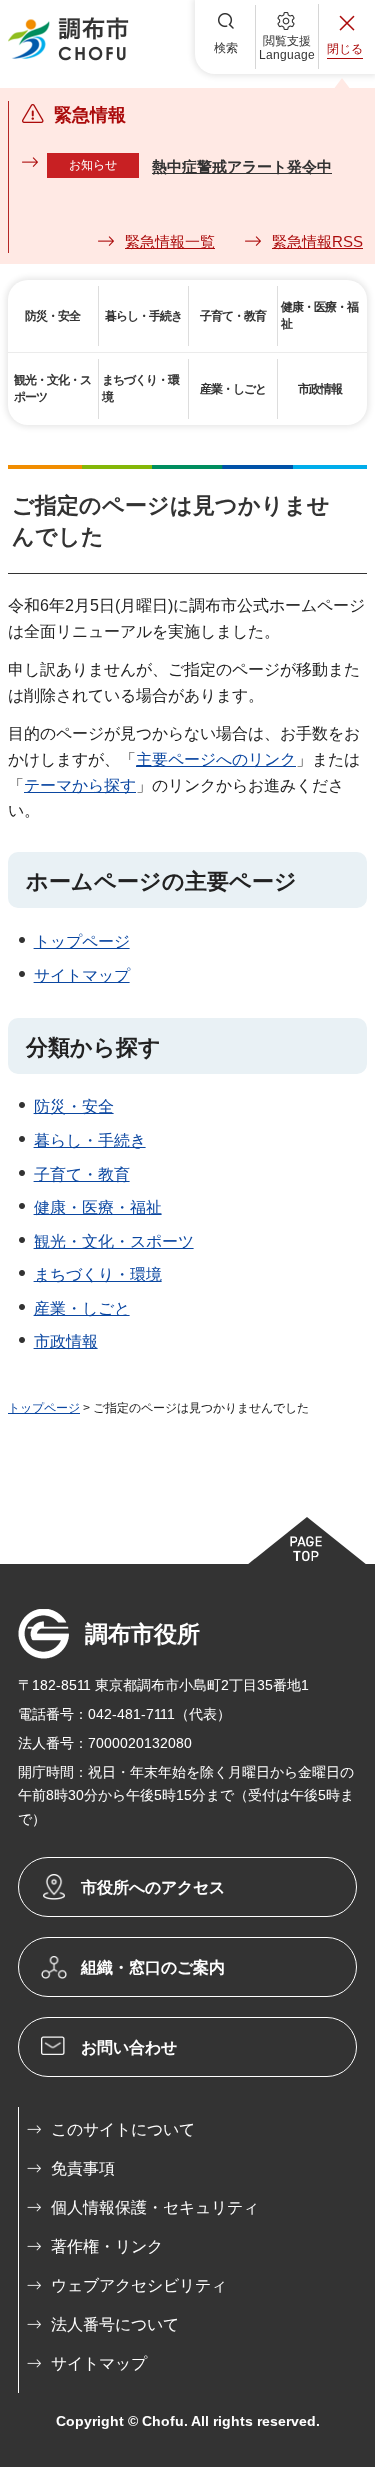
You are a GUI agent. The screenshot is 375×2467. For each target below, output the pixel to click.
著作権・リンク (107, 2246)
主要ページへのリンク (216, 759)
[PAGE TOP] (306, 1540)
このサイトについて (123, 2129)
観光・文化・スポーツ (114, 1241)
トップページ (82, 941)
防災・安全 (74, 1106)
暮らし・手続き (90, 1140)
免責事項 (83, 2168)
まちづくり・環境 (98, 1274)
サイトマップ (82, 975)
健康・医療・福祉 (98, 1207)
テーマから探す (80, 785)
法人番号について (115, 2324)
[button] (226, 37)
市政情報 (66, 1341)
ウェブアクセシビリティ (139, 2285)
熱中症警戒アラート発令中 (242, 166)
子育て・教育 (82, 1174)
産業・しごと (82, 1308)
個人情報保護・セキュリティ (155, 2207)
